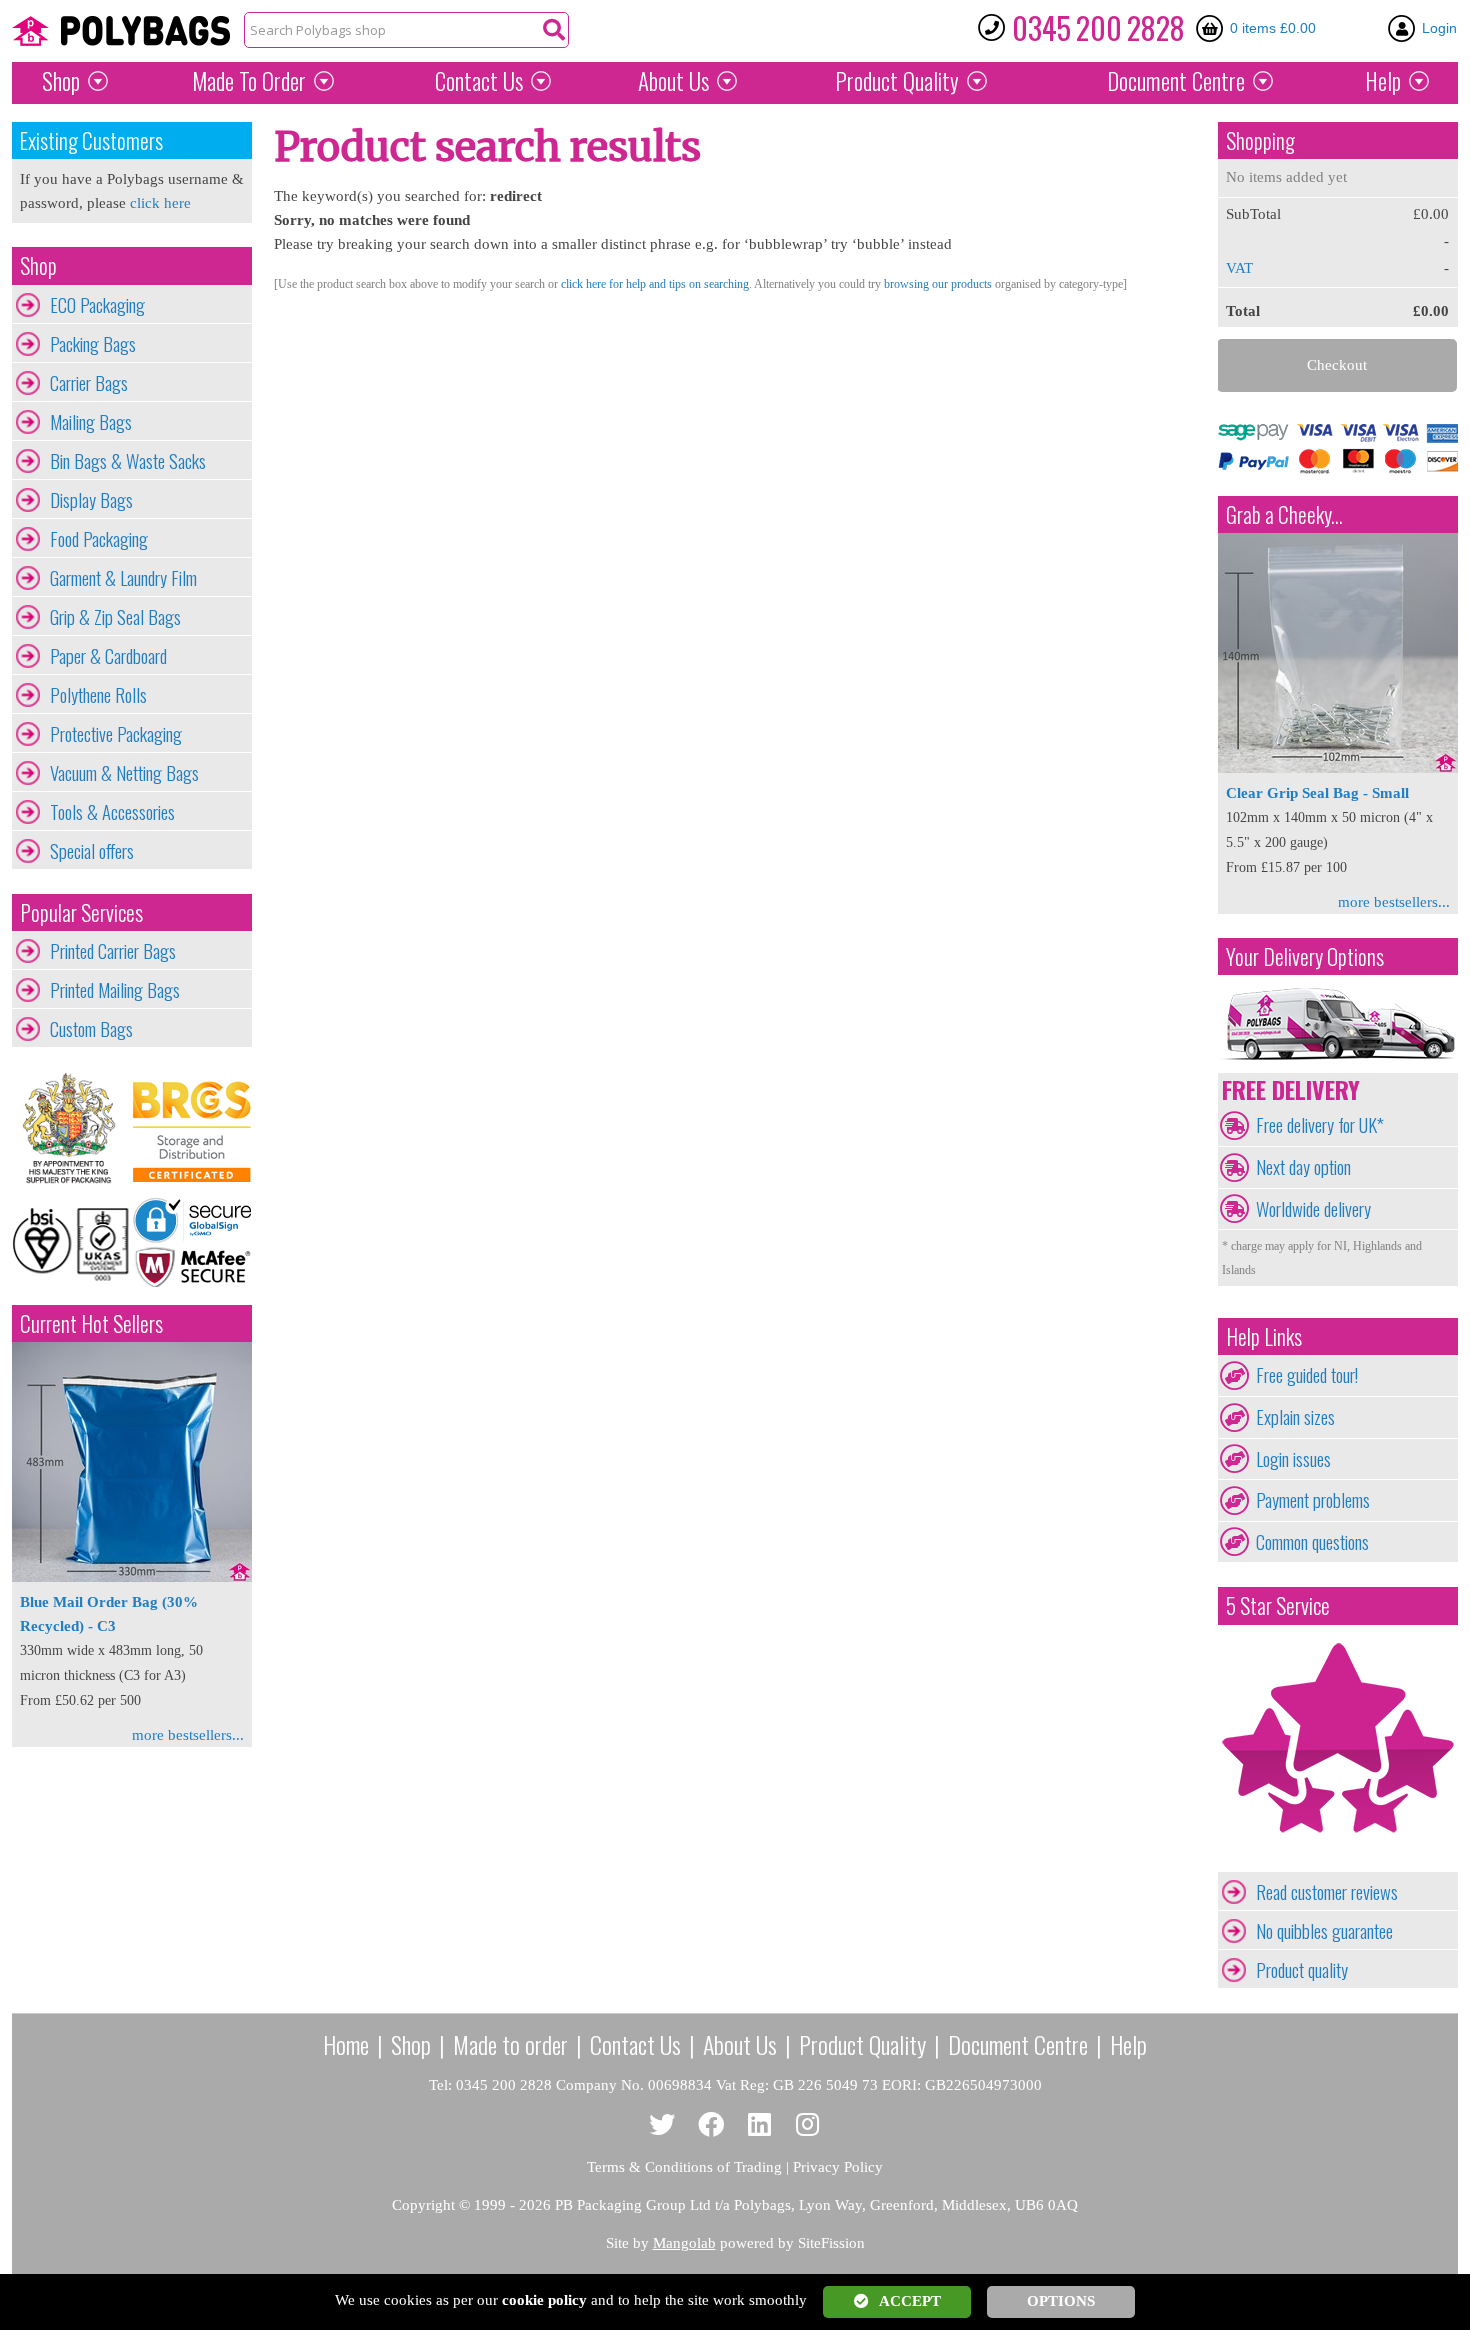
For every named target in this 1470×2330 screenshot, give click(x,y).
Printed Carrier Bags (113, 951)
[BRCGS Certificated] (192, 1128)
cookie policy (544, 2300)
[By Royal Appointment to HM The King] (72, 1128)
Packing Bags (93, 344)
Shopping (1260, 140)
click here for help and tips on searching (655, 284)
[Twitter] (662, 2125)
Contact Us (479, 81)
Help (1383, 81)
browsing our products (938, 284)
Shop (61, 81)
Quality (897, 81)
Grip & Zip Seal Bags (115, 617)
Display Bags (91, 500)
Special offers (92, 851)
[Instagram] (808, 2125)
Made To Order (249, 81)
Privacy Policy (838, 2167)
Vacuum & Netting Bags (124, 773)
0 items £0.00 (1273, 28)
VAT (1239, 268)
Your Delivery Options (1305, 956)
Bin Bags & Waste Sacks (128, 461)
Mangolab (684, 2243)
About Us (673, 81)
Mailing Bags (91, 422)
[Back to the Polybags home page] (121, 31)
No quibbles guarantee (1324, 1931)
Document (1176, 81)
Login (1439, 28)
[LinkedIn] (759, 2125)
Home (346, 2044)
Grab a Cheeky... (1284, 514)
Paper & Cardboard (108, 656)
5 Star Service (1278, 1605)
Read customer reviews (1327, 1892)
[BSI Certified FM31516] (72, 1242)
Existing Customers (91, 140)
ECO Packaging (97, 305)
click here (160, 203)
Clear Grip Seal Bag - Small (1317, 793)
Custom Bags (91, 1029)
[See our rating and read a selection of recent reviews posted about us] (1338, 1860)
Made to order (510, 2044)
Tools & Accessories (112, 812)
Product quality (1302, 1970)
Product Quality (862, 2044)
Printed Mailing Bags (115, 990)
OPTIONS (1061, 2301)
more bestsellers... (188, 1735)
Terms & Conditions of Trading (684, 2167)
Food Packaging (99, 539)
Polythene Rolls (98, 695)
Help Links (1264, 1336)
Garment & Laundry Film (123, 578)
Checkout (1337, 365)
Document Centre (1018, 2044)
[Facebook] (711, 2125)
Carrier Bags (89, 383)
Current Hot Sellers (91, 1323)
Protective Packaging (116, 734)
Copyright (423, 2205)
